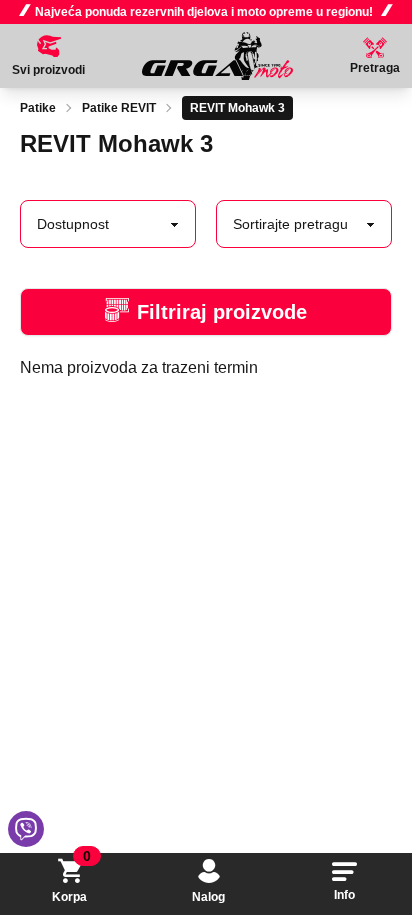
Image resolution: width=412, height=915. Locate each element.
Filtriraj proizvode (222, 312)
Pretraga (375, 68)
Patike (38, 108)
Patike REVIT (119, 108)
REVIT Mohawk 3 (237, 108)
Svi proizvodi (48, 70)
